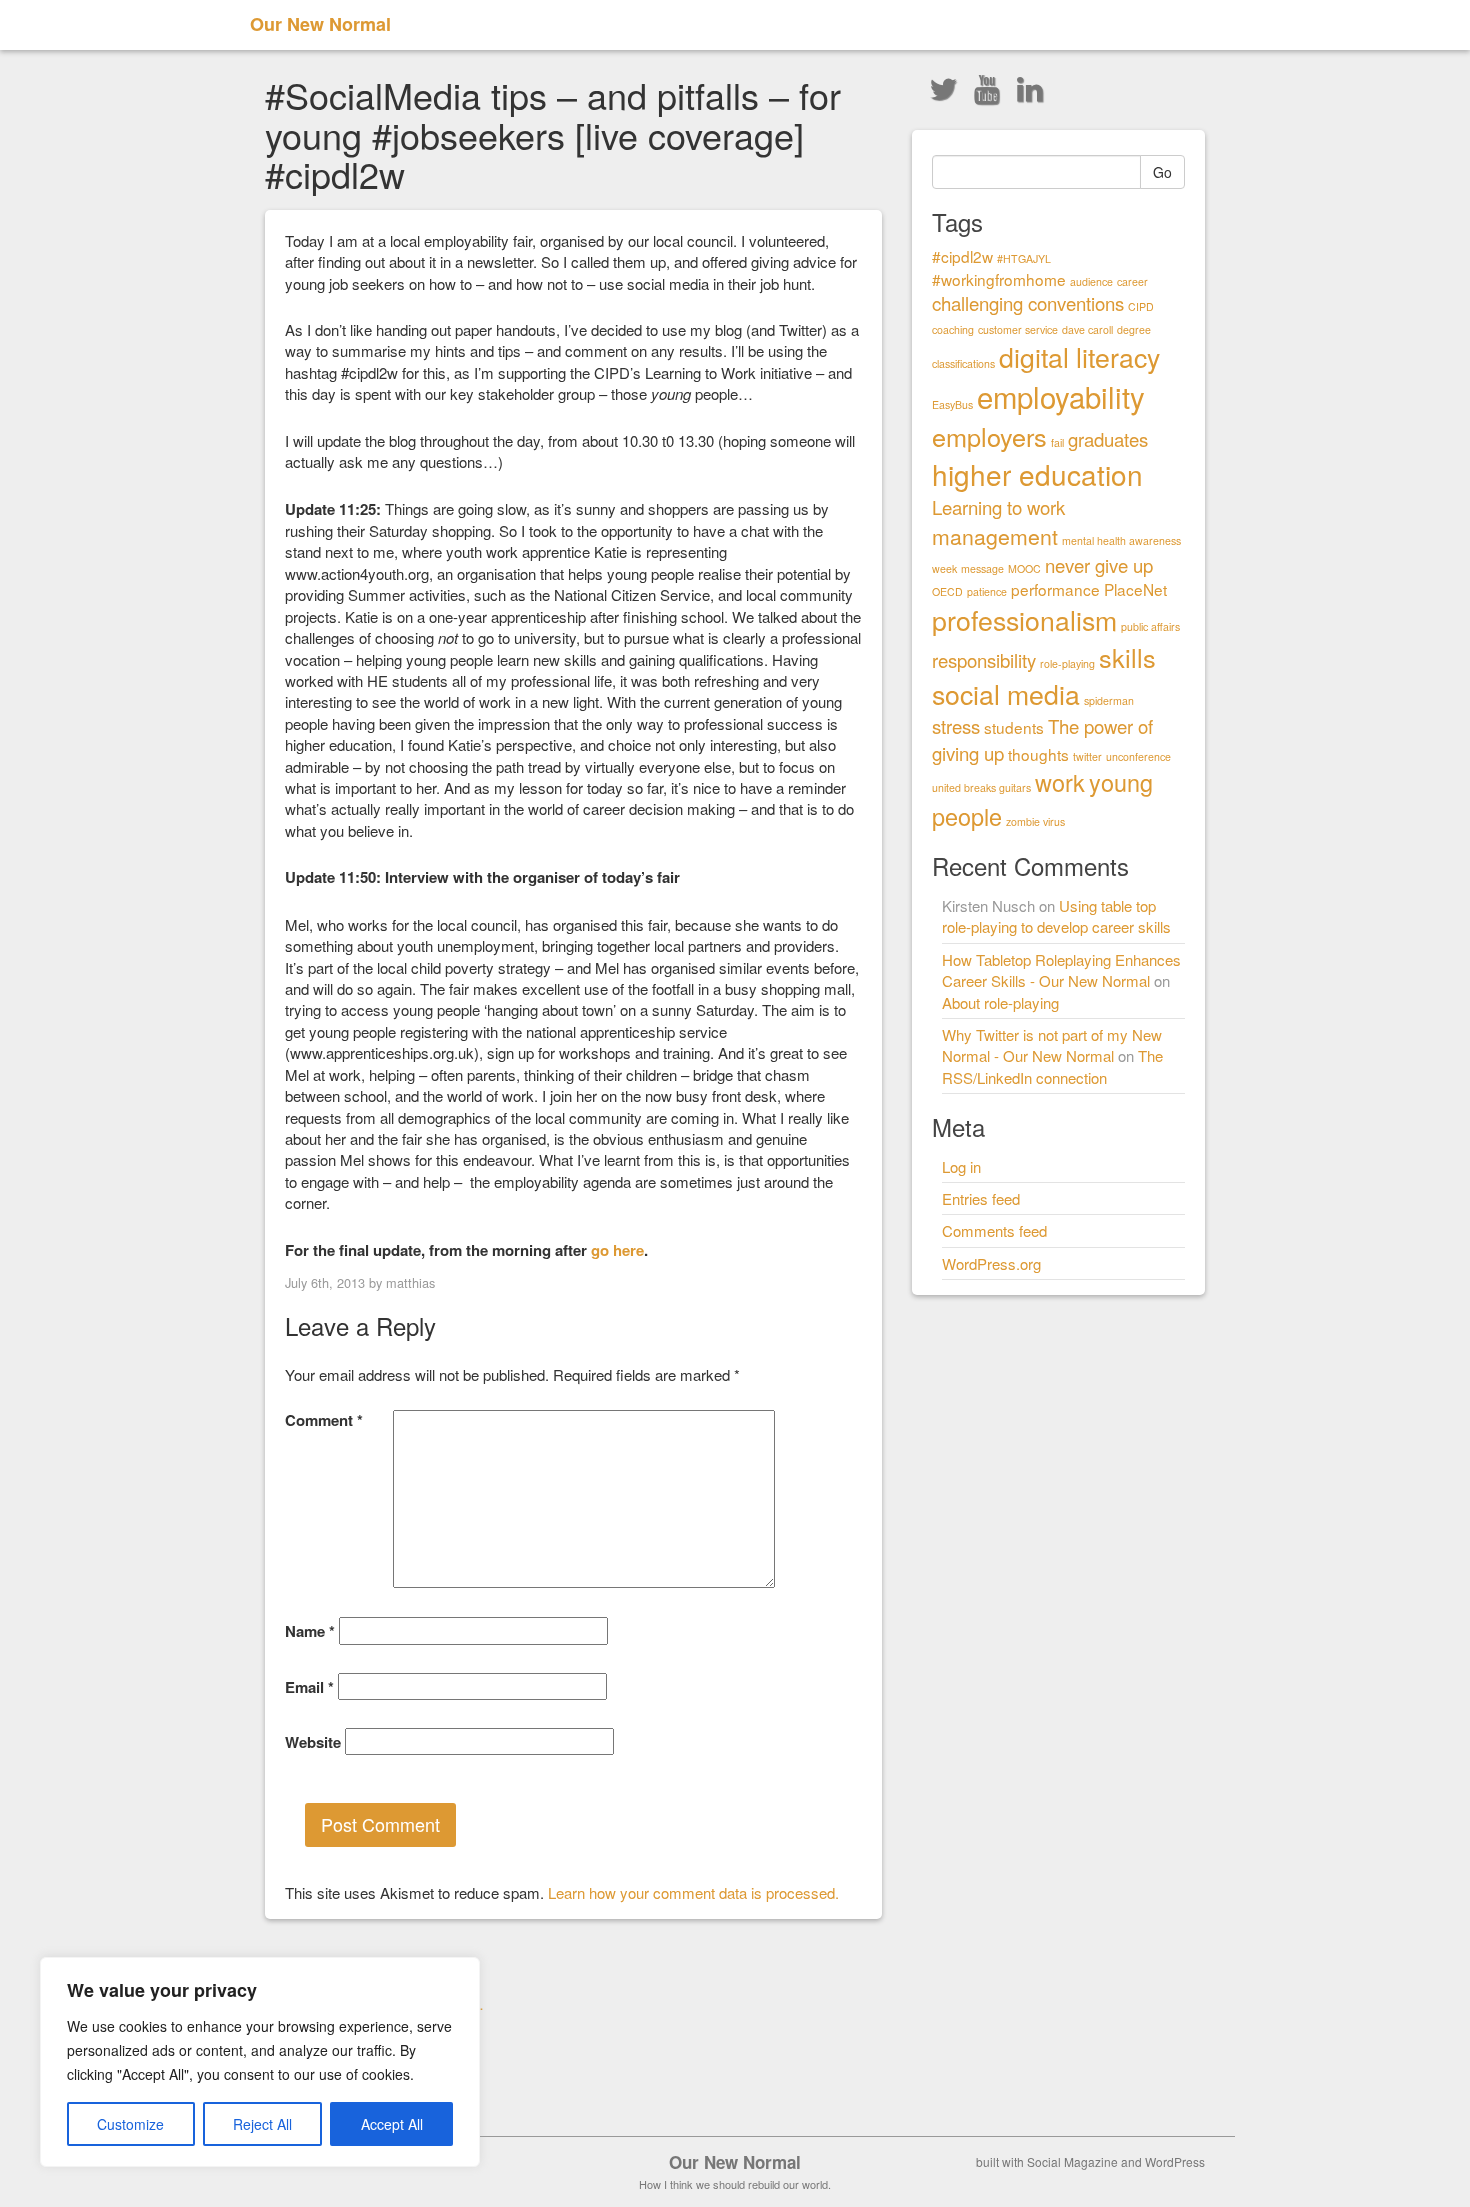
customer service (1018, 329)
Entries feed (981, 1198)
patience (987, 591)
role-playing (1067, 663)
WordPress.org (991, 1263)
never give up (1099, 565)
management (995, 536)
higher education (1037, 474)
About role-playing (1000, 1002)
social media (1006, 693)
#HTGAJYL (1024, 258)
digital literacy (1079, 356)
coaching (953, 329)
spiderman (1109, 700)
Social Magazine (1072, 2161)
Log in (961, 1166)
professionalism (1024, 619)
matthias (410, 1282)
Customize (130, 2124)
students (1014, 727)
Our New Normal (320, 24)
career (1132, 281)
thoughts (1038, 754)
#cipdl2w (962, 256)
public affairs (1150, 626)
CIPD (1141, 306)
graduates (1108, 439)
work (1060, 782)
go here (617, 1250)
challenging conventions (1028, 303)
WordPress (1175, 2161)
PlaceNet (1135, 589)
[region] (260, 2062)
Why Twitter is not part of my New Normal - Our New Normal (1052, 1045)
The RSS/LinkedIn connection (1052, 1066)
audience (1091, 281)
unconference (1138, 756)
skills (1127, 657)
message (982, 568)
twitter (1087, 756)
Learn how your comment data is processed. (693, 1892)
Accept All (392, 2124)
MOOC (1024, 568)
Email (309, 1687)
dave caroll (1087, 329)
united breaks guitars (981, 787)
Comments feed (994, 1230)
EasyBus (952, 404)
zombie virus (1035, 821)
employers (989, 436)
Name (310, 1631)
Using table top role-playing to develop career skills (1056, 916)
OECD (947, 591)
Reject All (262, 2124)
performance (1055, 589)
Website (313, 1742)
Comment (324, 1420)
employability (1061, 396)
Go (1162, 172)
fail (1057, 442)
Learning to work (998, 507)
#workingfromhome (999, 279)
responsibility (984, 660)
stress (956, 726)
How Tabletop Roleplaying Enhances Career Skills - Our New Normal (1061, 970)
